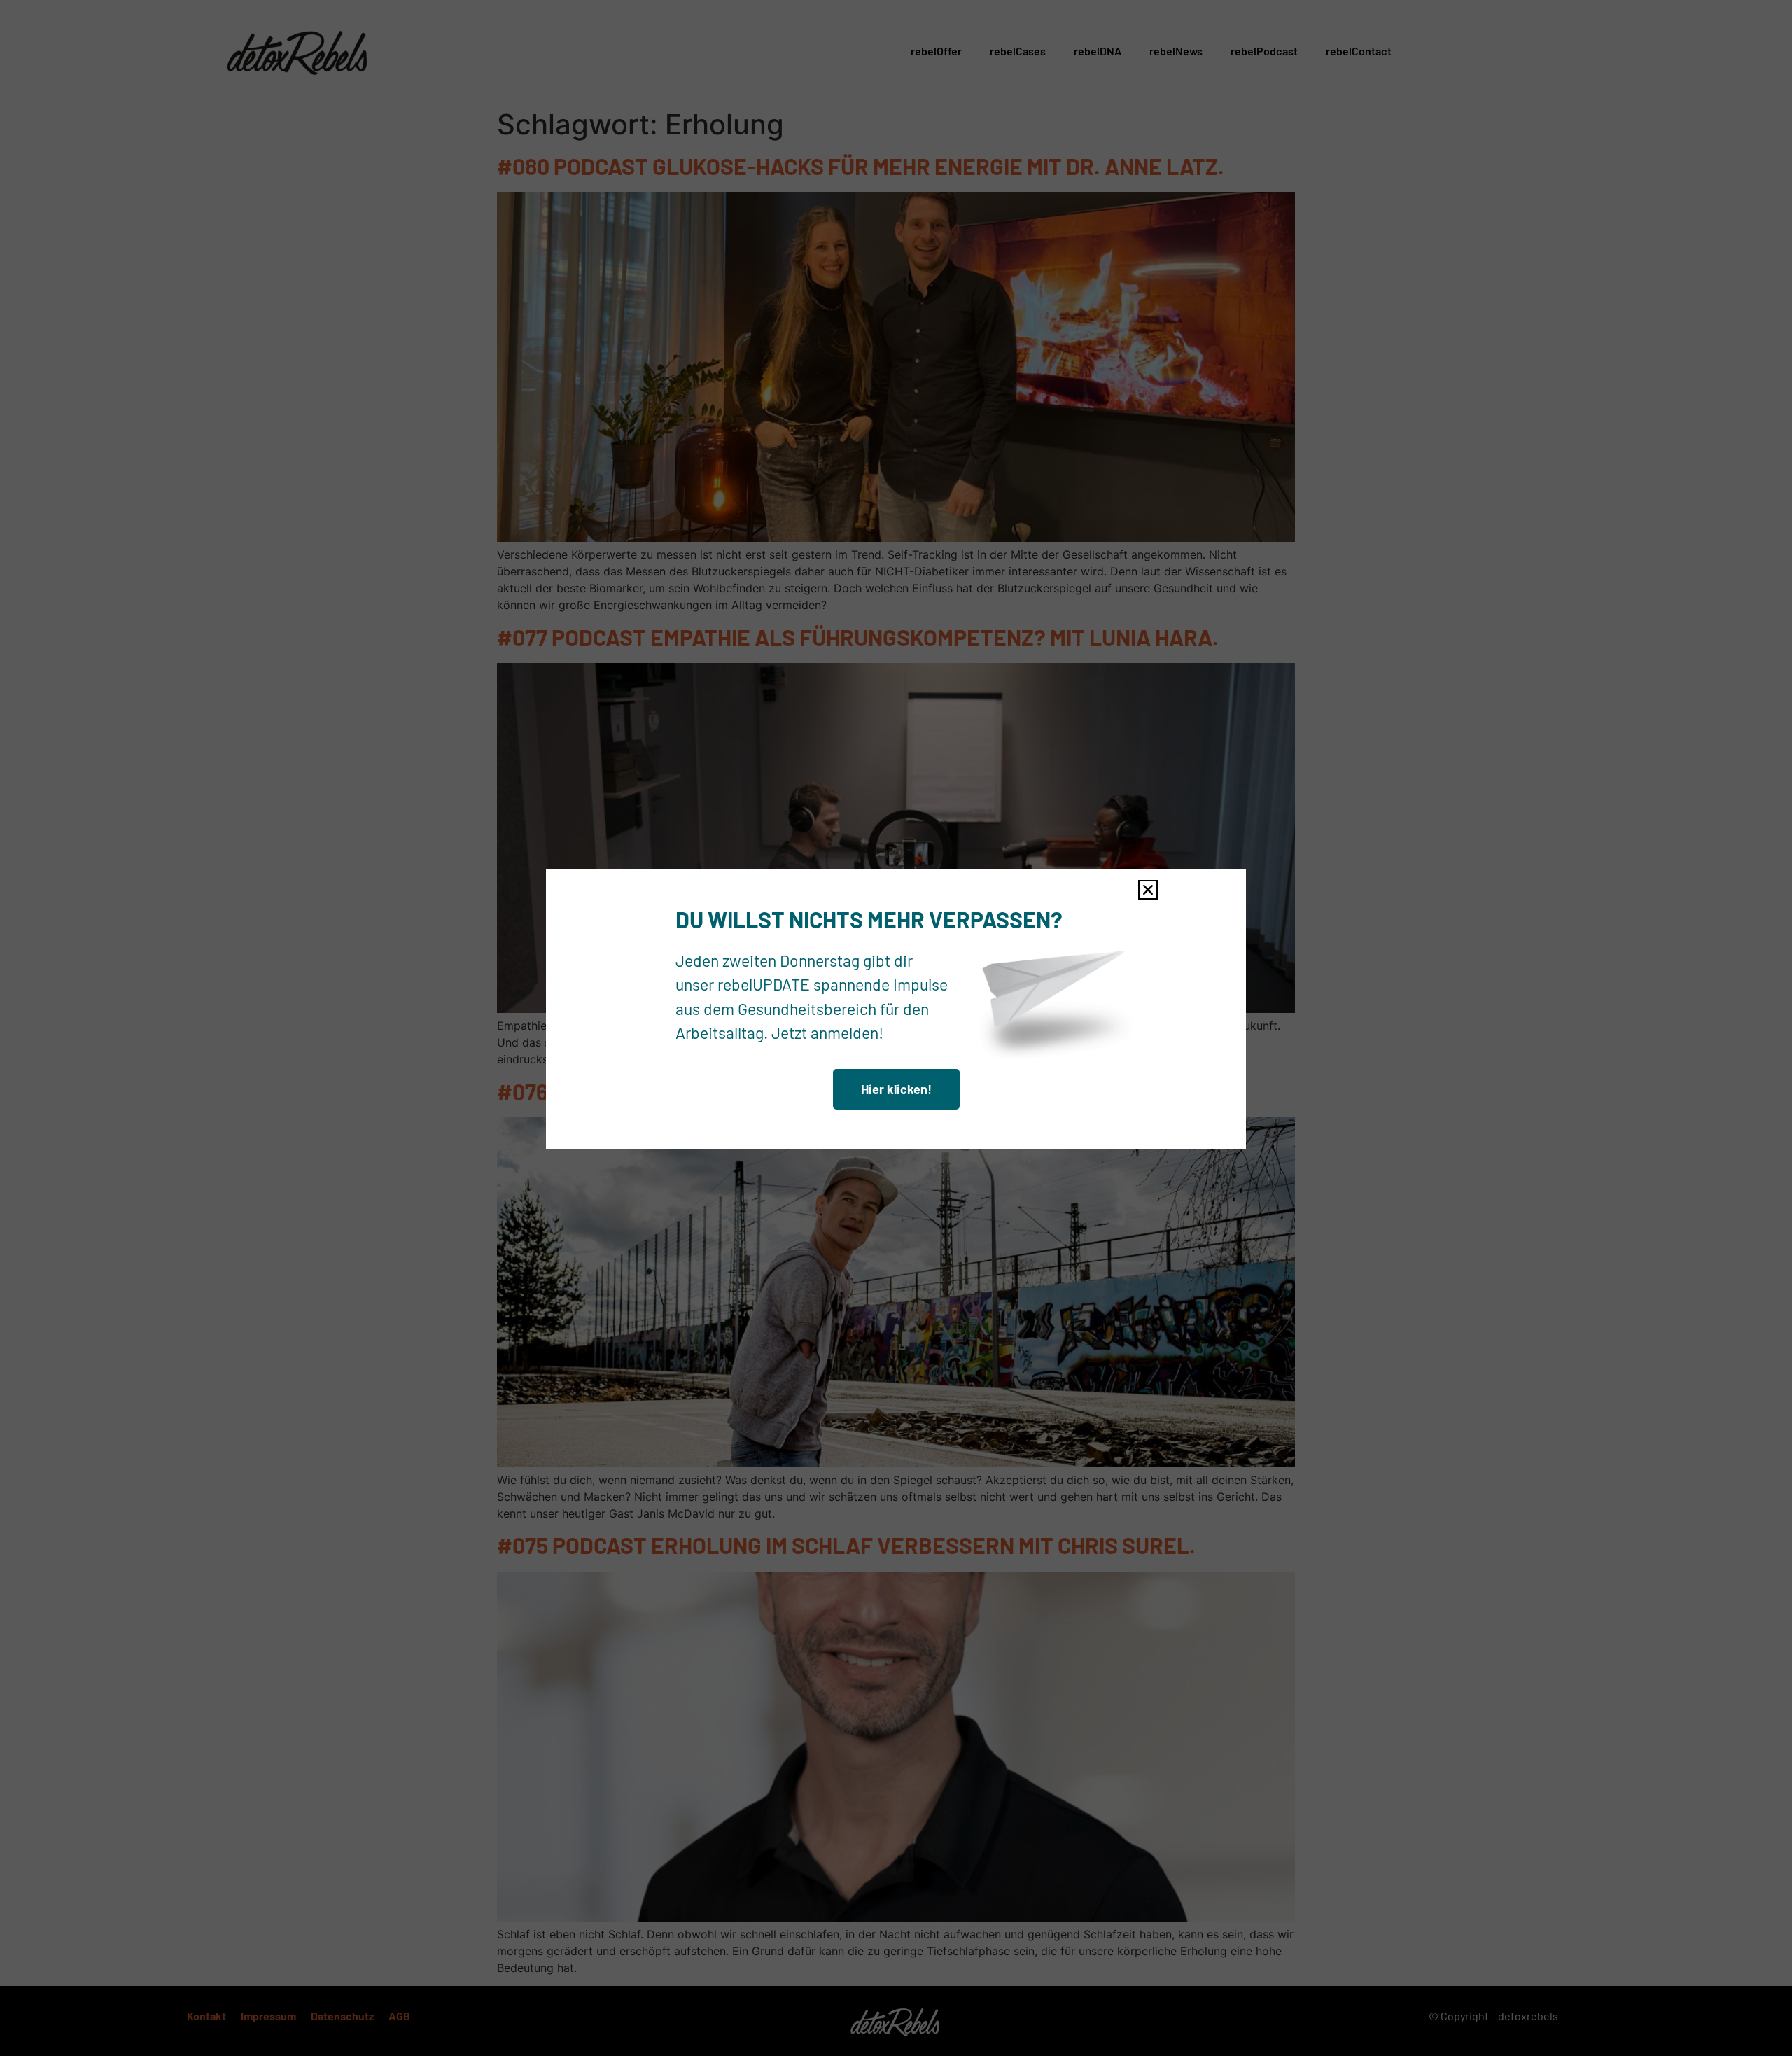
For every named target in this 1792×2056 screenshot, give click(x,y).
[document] (896, 1028)
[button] (1148, 890)
